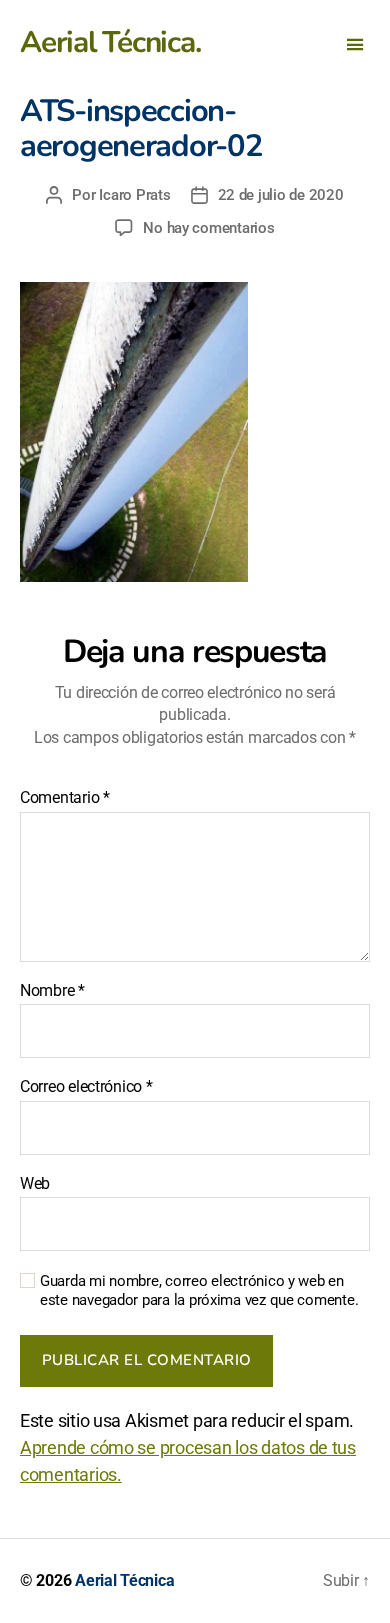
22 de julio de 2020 (281, 195)
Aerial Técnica (124, 1580)
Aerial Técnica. (110, 43)
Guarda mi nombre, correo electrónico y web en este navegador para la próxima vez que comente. (199, 1290)
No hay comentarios (208, 228)
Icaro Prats (134, 195)
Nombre (52, 991)
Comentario (65, 798)
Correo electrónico (86, 1087)
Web (35, 1184)
